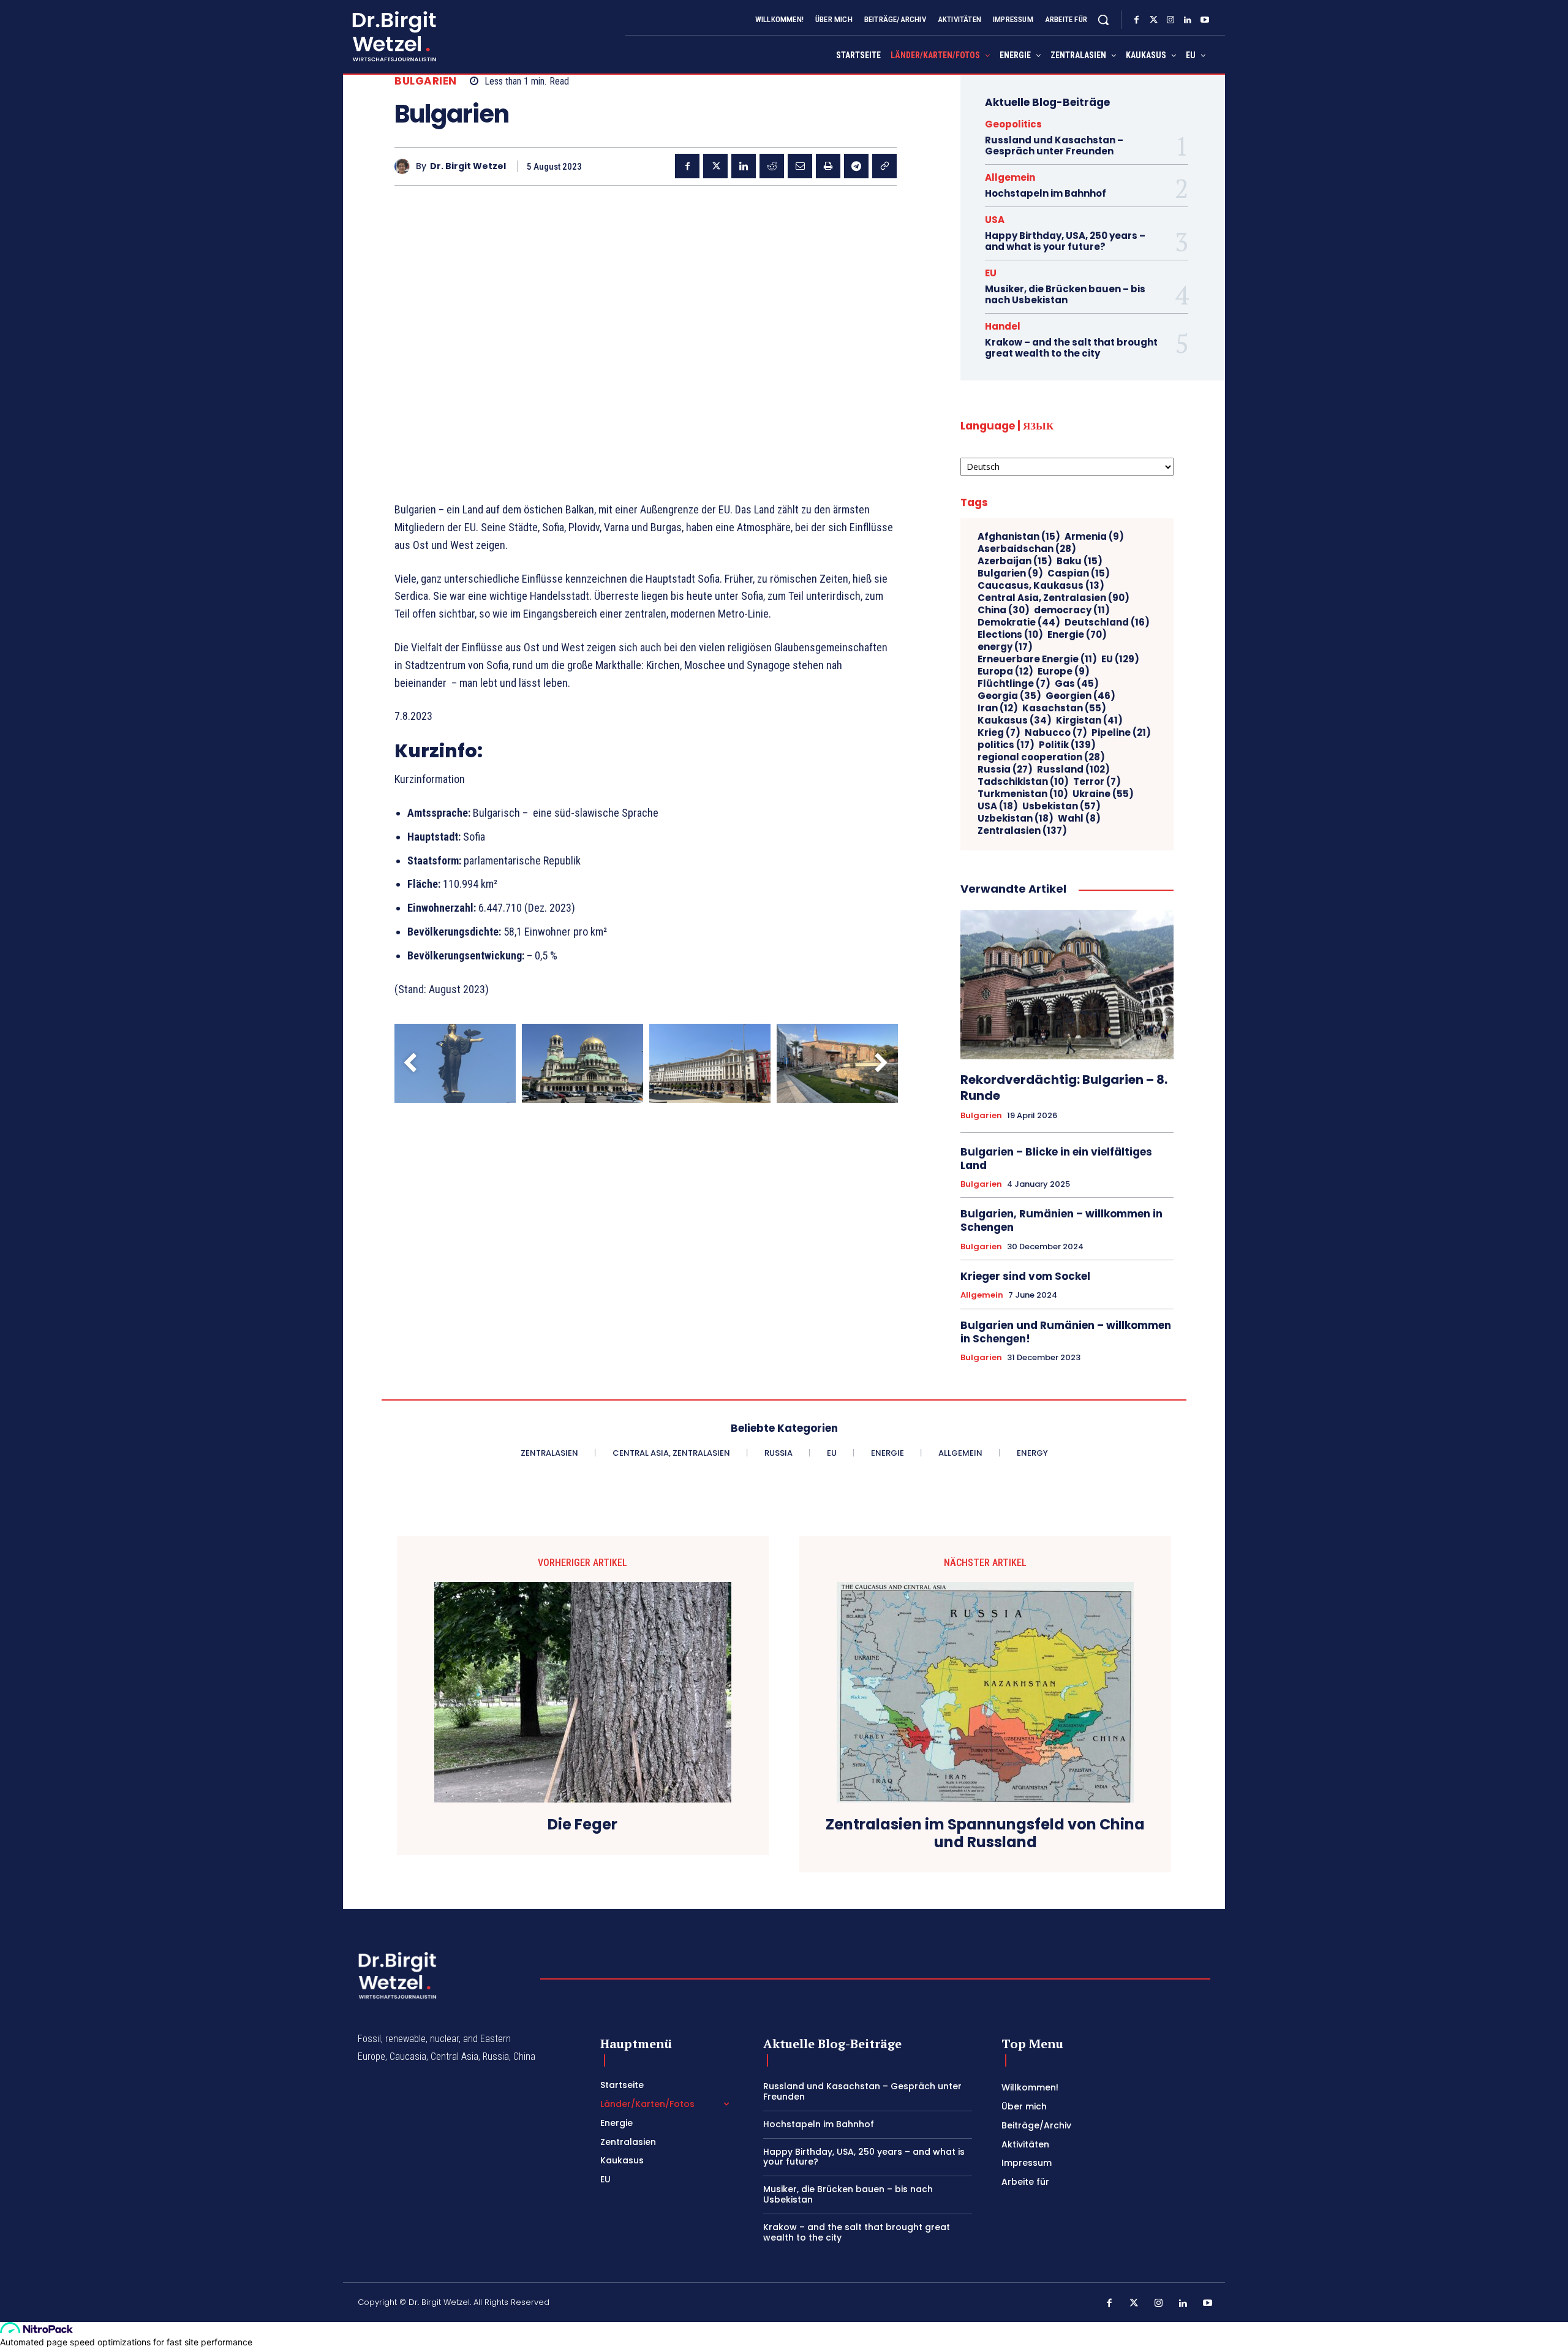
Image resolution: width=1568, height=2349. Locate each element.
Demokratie (1019, 622)
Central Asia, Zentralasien (1053, 598)
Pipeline (1121, 733)
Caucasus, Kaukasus (1041, 586)
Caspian (1079, 573)
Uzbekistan (1016, 819)
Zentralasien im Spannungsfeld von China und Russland (985, 1834)
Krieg (999, 733)
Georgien (1080, 696)
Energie (1077, 635)
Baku (1080, 561)
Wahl (1079, 819)
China (1004, 610)
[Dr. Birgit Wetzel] (405, 166)
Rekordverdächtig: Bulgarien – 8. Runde (1064, 1087)
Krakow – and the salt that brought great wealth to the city (1071, 348)
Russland (1073, 770)
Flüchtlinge (1014, 684)
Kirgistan (1089, 721)
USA (995, 220)
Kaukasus (1015, 721)
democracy (1072, 610)
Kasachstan (1064, 708)
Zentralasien (1022, 831)
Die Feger (582, 1825)
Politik (1067, 745)
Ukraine (1103, 794)
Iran (998, 708)
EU (991, 273)
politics (1006, 745)
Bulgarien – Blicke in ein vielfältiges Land (1056, 1159)
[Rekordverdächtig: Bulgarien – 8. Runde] (1067, 985)
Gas (1077, 684)
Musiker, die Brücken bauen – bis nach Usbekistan (1065, 294)
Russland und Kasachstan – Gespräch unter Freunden (1054, 146)
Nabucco (1056, 733)
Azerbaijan (1015, 561)
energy (1005, 647)
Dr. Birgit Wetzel (468, 166)
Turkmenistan (1023, 794)
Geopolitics (1013, 124)
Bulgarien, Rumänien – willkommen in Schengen (1061, 1220)
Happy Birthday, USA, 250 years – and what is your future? (1065, 241)
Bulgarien (426, 81)
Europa (1005, 671)
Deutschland (1107, 622)
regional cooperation (1041, 757)
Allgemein (1010, 177)
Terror (1097, 782)
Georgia (1009, 696)
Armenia (1094, 537)
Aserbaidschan (1027, 549)
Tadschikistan (1023, 782)
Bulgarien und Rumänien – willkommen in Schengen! (1066, 1332)
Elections (1010, 635)
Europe (1064, 671)
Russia (1005, 770)
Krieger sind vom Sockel (1025, 1276)
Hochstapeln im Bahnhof (1046, 193)
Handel (1003, 326)
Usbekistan (1061, 806)
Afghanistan (1019, 537)
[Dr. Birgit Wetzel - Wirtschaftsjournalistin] (386, 36)
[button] (1103, 20)
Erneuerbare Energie (1037, 659)
